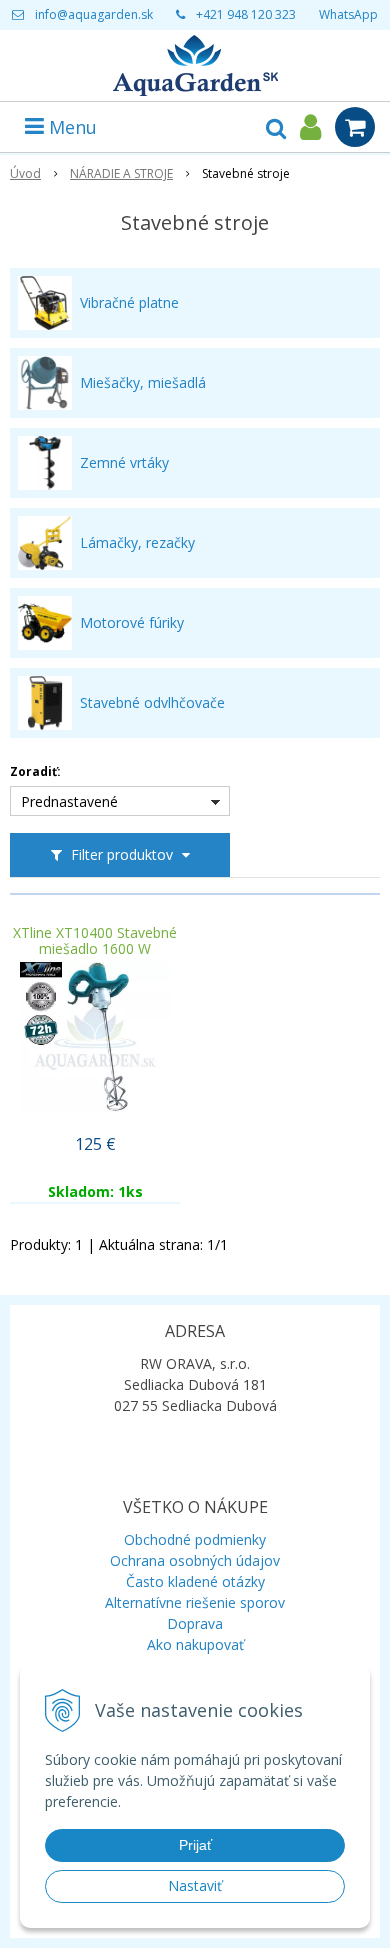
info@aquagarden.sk (94, 14)
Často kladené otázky (195, 1581)
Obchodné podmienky (195, 1539)
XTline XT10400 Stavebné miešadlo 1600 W (95, 941)
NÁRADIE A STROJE (121, 173)
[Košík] (355, 127)
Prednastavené (69, 801)
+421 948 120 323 (246, 14)
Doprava (195, 1623)
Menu (70, 127)
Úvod (25, 173)
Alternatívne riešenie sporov (195, 1602)
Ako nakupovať (195, 1644)
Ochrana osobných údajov (195, 1560)
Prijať (195, 1845)
